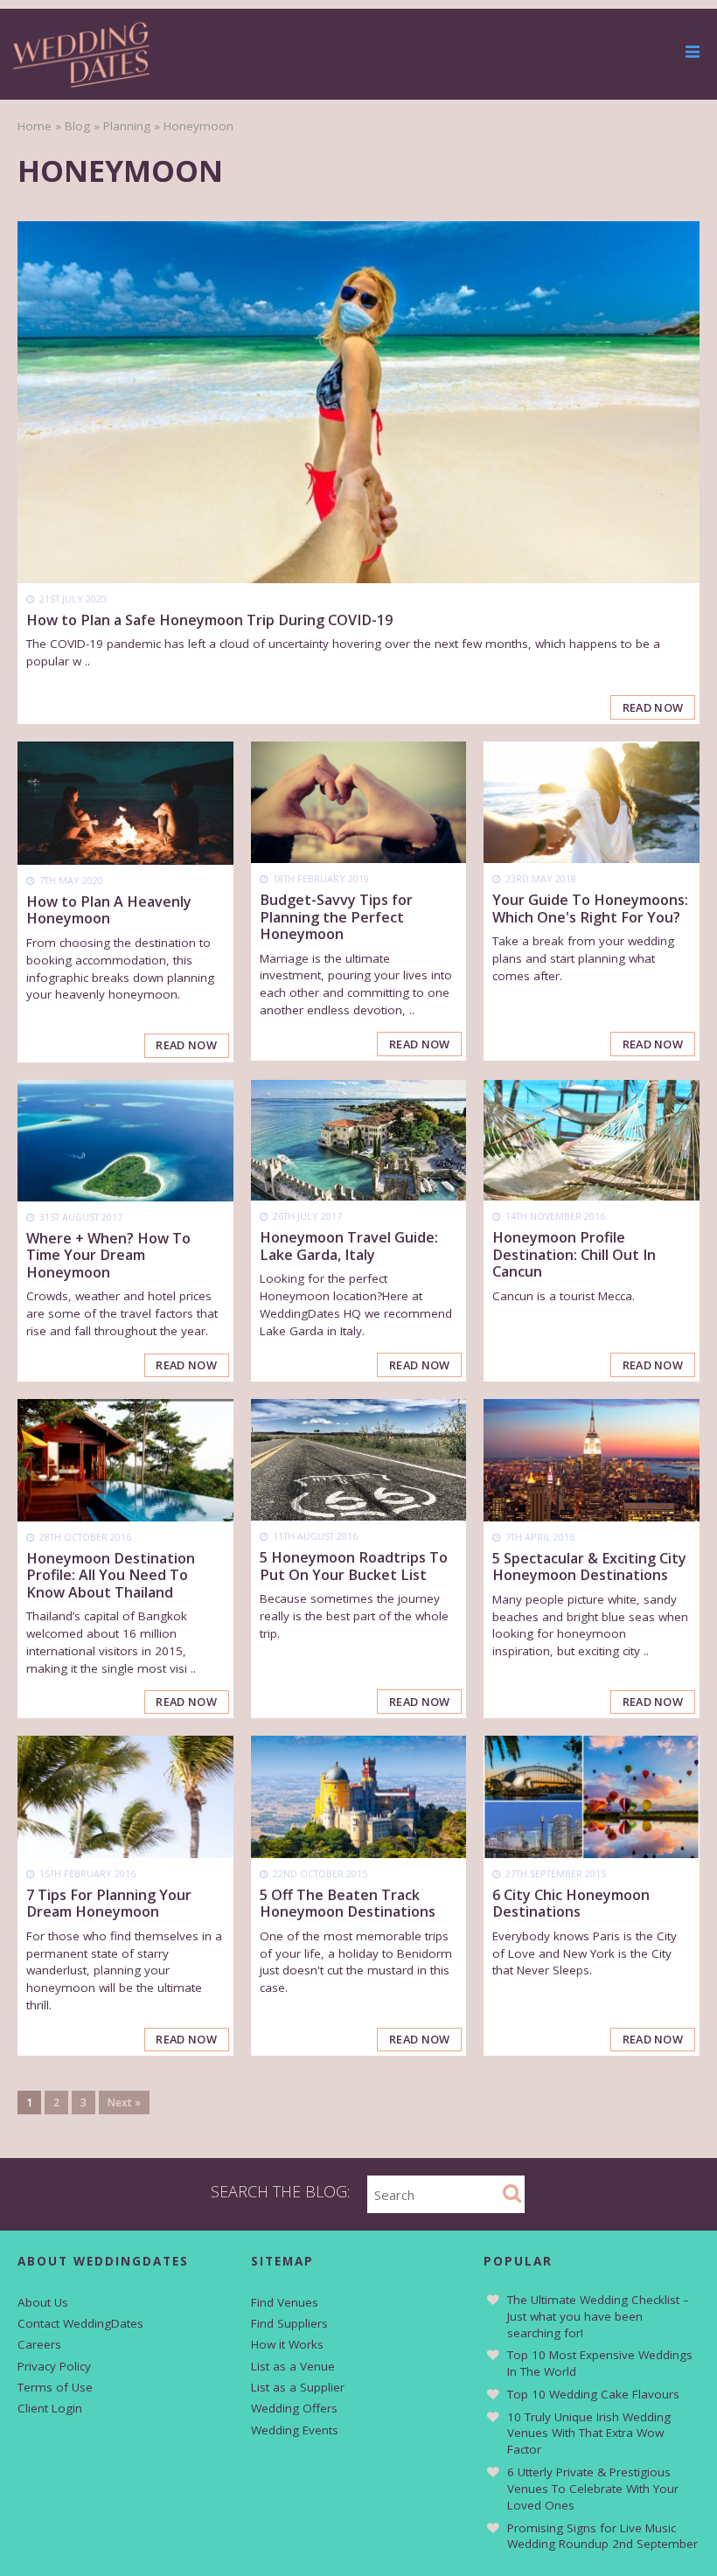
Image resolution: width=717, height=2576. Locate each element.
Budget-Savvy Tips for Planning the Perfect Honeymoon (336, 917)
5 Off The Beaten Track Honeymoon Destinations (348, 1903)
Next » (124, 2103)
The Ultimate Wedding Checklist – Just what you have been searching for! (598, 2316)
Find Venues (285, 2302)
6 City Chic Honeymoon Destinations (571, 1903)
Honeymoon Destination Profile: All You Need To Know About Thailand (111, 1575)
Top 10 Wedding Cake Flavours (593, 2394)
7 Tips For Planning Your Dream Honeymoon (109, 1903)
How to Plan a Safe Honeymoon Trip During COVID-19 (209, 620)
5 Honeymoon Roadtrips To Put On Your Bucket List (354, 1566)
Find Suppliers (289, 2323)
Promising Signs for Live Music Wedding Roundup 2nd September (602, 2536)
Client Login (50, 2408)
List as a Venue (293, 2366)
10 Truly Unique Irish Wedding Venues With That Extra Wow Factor (589, 2433)
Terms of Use (55, 2387)
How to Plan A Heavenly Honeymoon (109, 910)
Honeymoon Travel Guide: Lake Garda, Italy (349, 1246)
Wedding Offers (294, 2408)
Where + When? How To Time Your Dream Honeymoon (108, 1255)
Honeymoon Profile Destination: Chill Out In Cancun (574, 1254)
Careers (39, 2344)
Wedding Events (295, 2430)
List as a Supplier (298, 2387)
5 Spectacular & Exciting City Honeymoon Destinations (589, 1566)
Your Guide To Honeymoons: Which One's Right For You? (590, 908)
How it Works (287, 2344)
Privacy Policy (54, 2366)
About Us (43, 2302)
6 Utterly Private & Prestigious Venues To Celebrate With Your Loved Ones (593, 2489)
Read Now (653, 707)
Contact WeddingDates (80, 2323)
